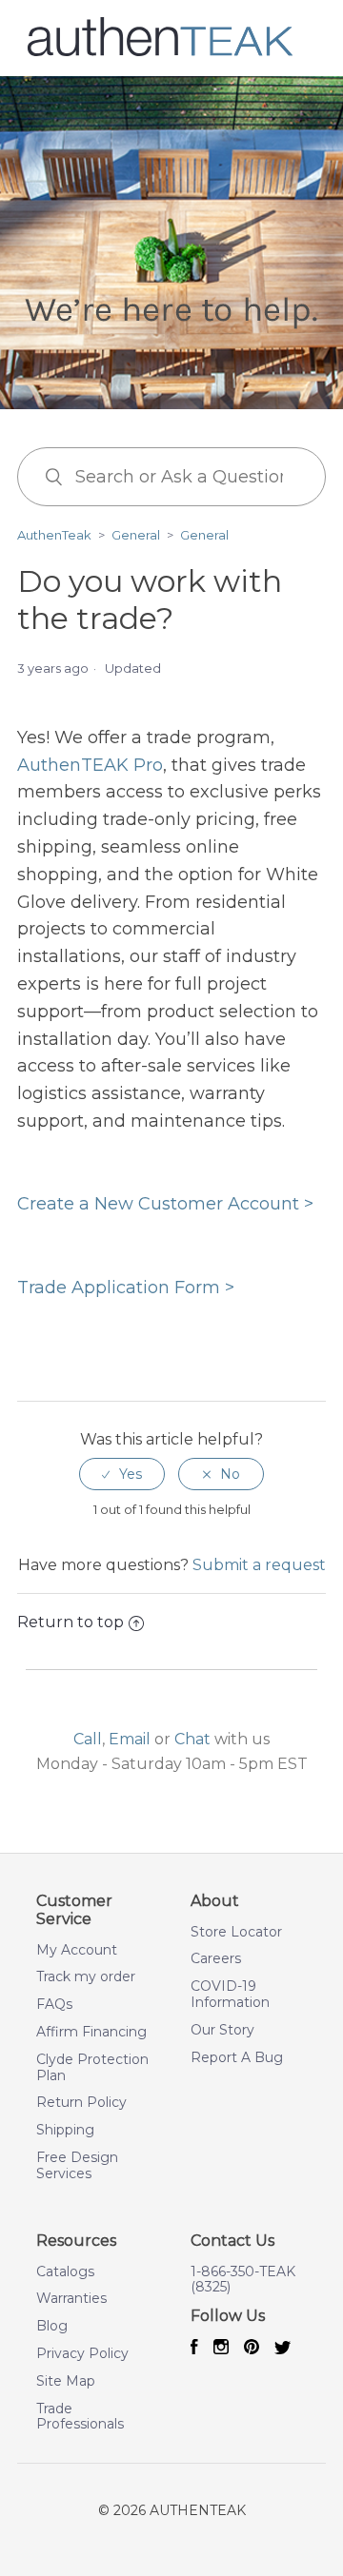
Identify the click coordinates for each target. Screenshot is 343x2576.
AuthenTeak (54, 535)
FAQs (54, 2005)
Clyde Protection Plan (92, 2068)
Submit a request (259, 1565)
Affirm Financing (91, 2032)
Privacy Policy (82, 2354)
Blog (52, 2326)
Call (88, 1739)
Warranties (71, 2299)
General (136, 535)
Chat (192, 1739)
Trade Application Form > (126, 1288)
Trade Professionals (80, 2417)
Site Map (66, 2381)
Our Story (222, 2030)
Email (130, 1739)
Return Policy (81, 2103)
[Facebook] (194, 2349)
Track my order (86, 1977)
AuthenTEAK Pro (90, 765)
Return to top (71, 1622)
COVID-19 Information (230, 1995)
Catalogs (65, 2272)
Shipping (65, 2130)
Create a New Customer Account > (165, 1204)
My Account (77, 1950)
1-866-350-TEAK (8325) (243, 2280)
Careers (216, 1959)
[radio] (122, 1475)
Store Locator (236, 1932)
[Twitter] (283, 2349)
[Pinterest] (252, 2349)
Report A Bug (237, 2058)
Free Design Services (77, 2166)
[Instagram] (221, 2349)
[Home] (160, 53)
